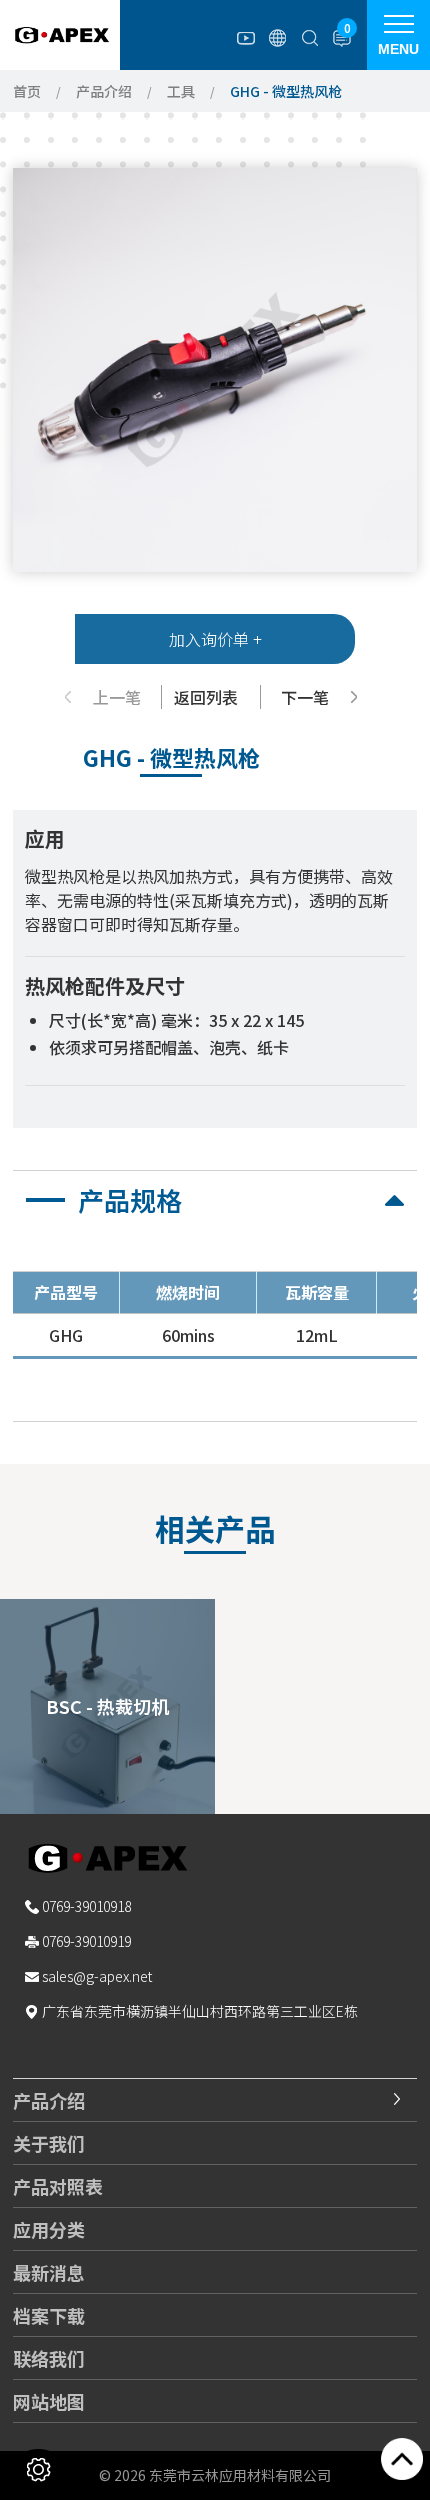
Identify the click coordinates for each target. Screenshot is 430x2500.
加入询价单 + (215, 639)
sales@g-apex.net (97, 1976)
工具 (181, 91)
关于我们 (49, 2143)
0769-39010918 (86, 1906)
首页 (27, 91)
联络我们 (49, 2358)
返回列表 (206, 697)
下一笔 (305, 697)
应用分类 (49, 2229)
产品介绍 (104, 91)
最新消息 (49, 2272)
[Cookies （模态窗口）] (38, 2469)
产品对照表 (58, 2186)
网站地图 (49, 2401)
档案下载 (49, 2315)
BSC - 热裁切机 (107, 1706)
